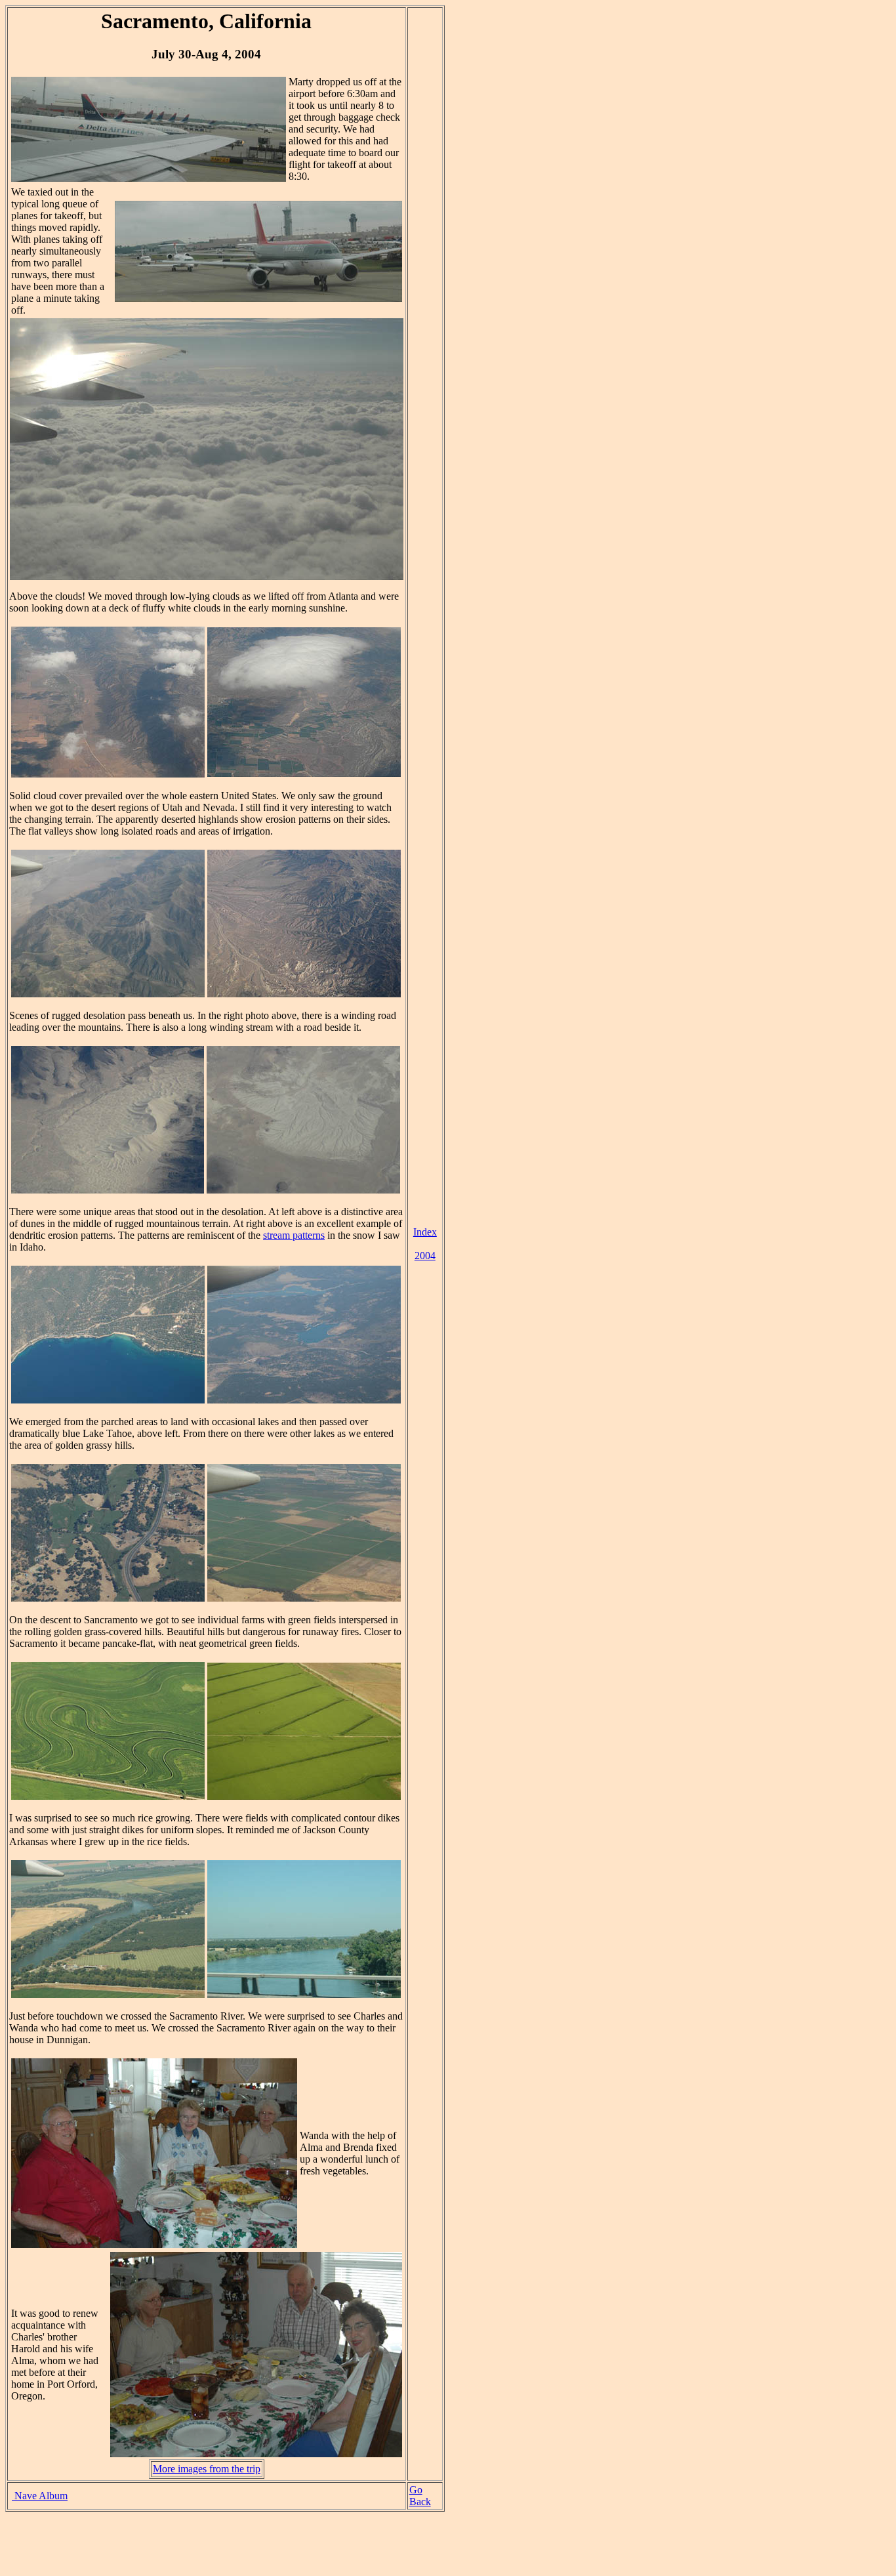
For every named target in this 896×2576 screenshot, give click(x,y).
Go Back (420, 2496)
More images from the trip (207, 2469)
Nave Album (40, 2496)
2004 (425, 1256)
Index (425, 1232)
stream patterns (294, 1235)
